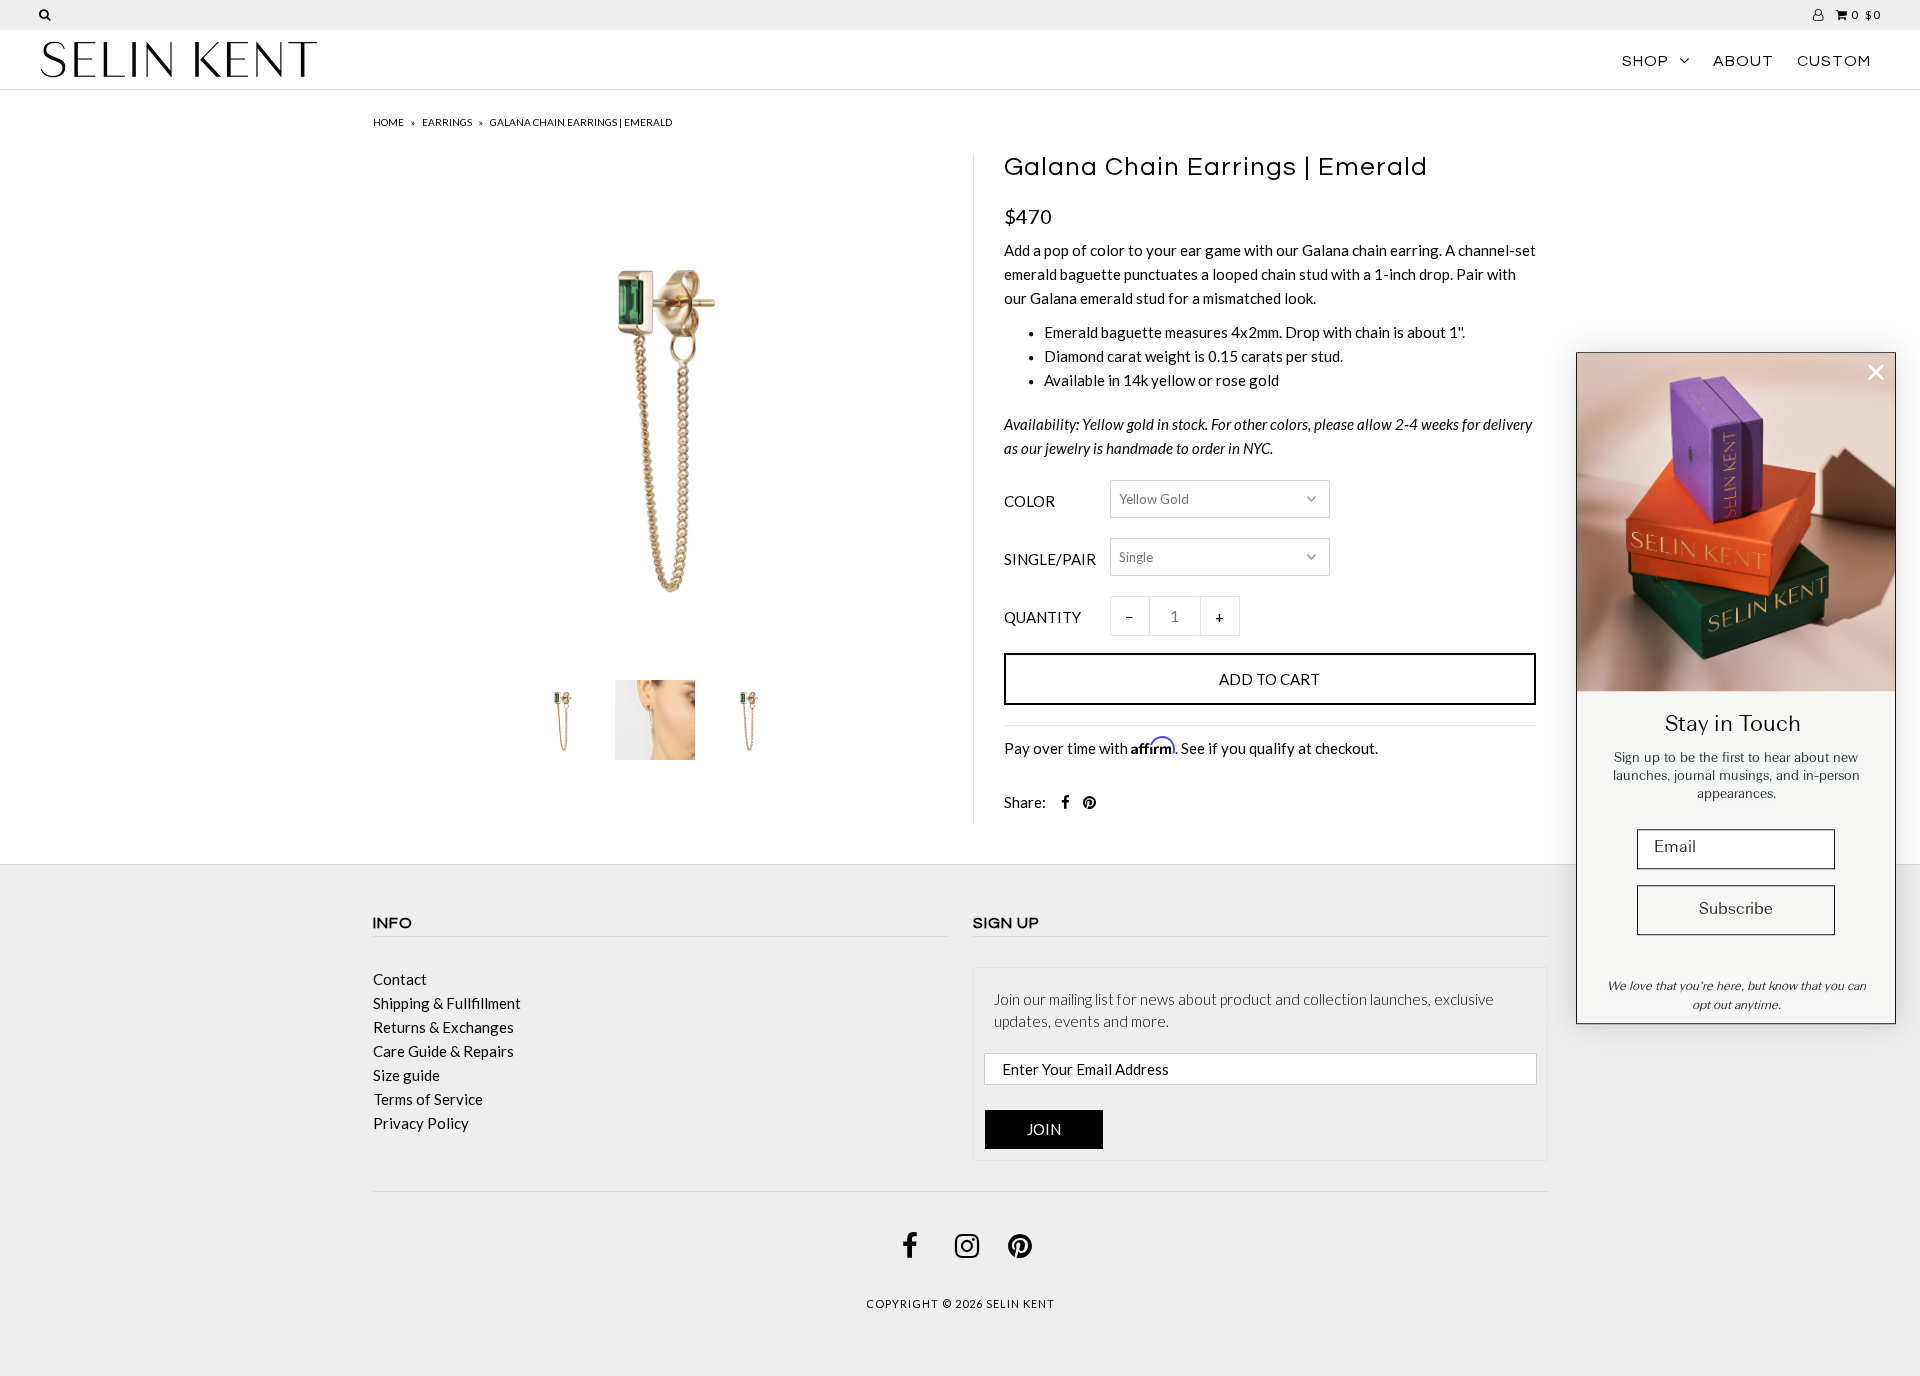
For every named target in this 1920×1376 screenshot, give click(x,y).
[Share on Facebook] (1065, 802)
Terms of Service (428, 1099)
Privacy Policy (421, 1123)
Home (388, 122)
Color (1029, 501)
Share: (1025, 802)
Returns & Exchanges (443, 1027)
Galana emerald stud (1097, 298)
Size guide (406, 1075)
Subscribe (1736, 910)
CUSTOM (1834, 61)
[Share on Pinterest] (1089, 802)
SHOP (1645, 61)
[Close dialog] (1876, 372)
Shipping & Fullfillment (447, 1003)
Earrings (447, 122)
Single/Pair (1050, 559)
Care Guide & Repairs (443, 1051)
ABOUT (1743, 61)
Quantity (1042, 617)
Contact (400, 979)
